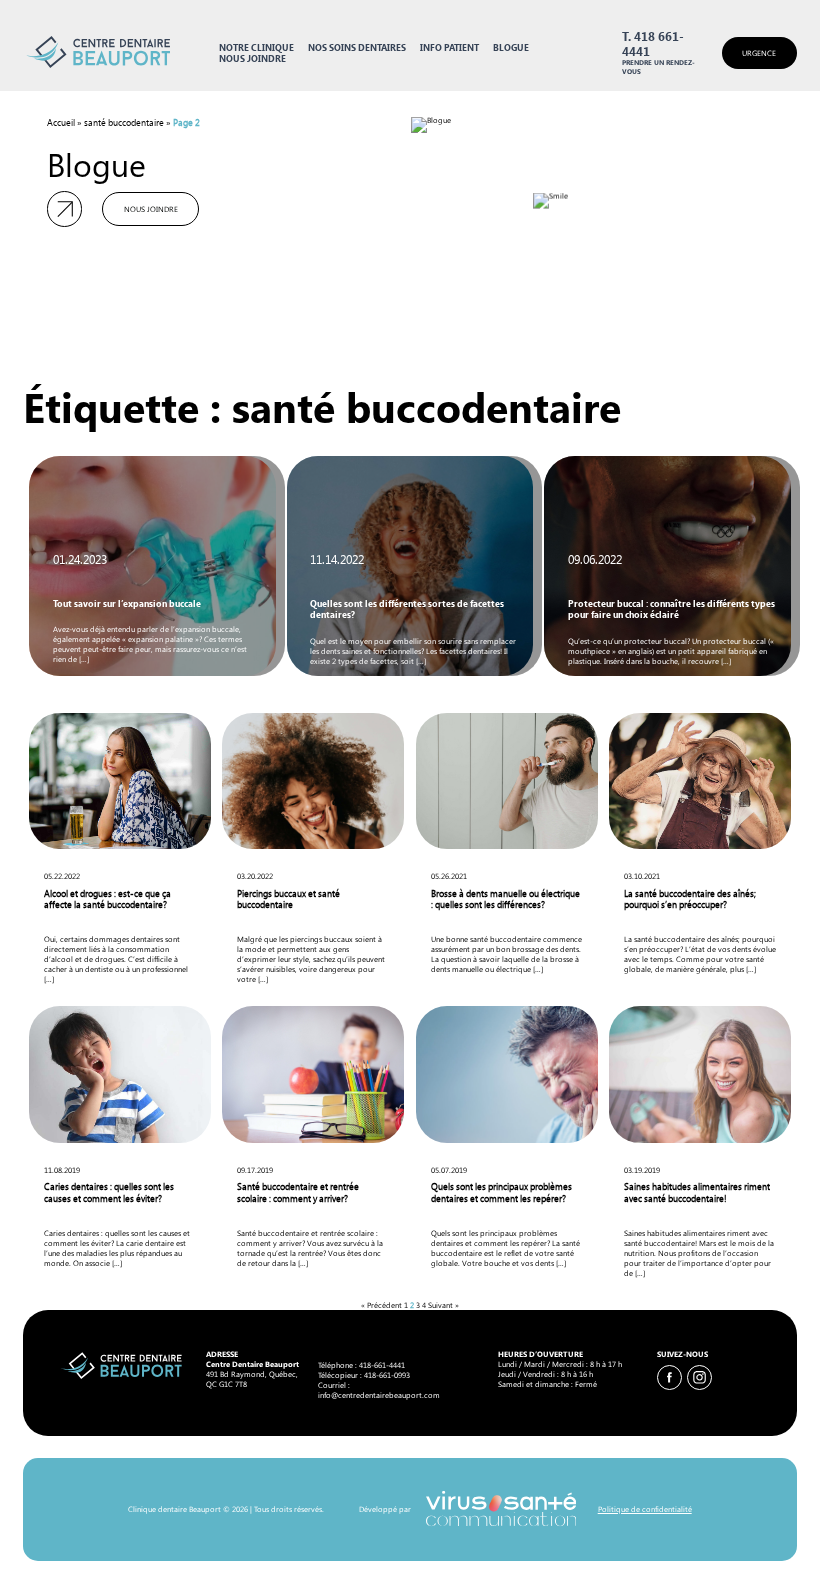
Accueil (61, 122)
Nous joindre (252, 58)
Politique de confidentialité (644, 1509)
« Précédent (381, 1305)
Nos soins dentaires (357, 47)
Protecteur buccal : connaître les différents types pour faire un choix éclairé (671, 609)
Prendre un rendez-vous (658, 67)
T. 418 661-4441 (653, 44)
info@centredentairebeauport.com (379, 1395)
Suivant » (443, 1305)
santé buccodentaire (124, 122)
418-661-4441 (382, 1365)
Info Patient (449, 47)
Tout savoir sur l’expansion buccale (127, 603)
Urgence (759, 53)
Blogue (511, 47)
